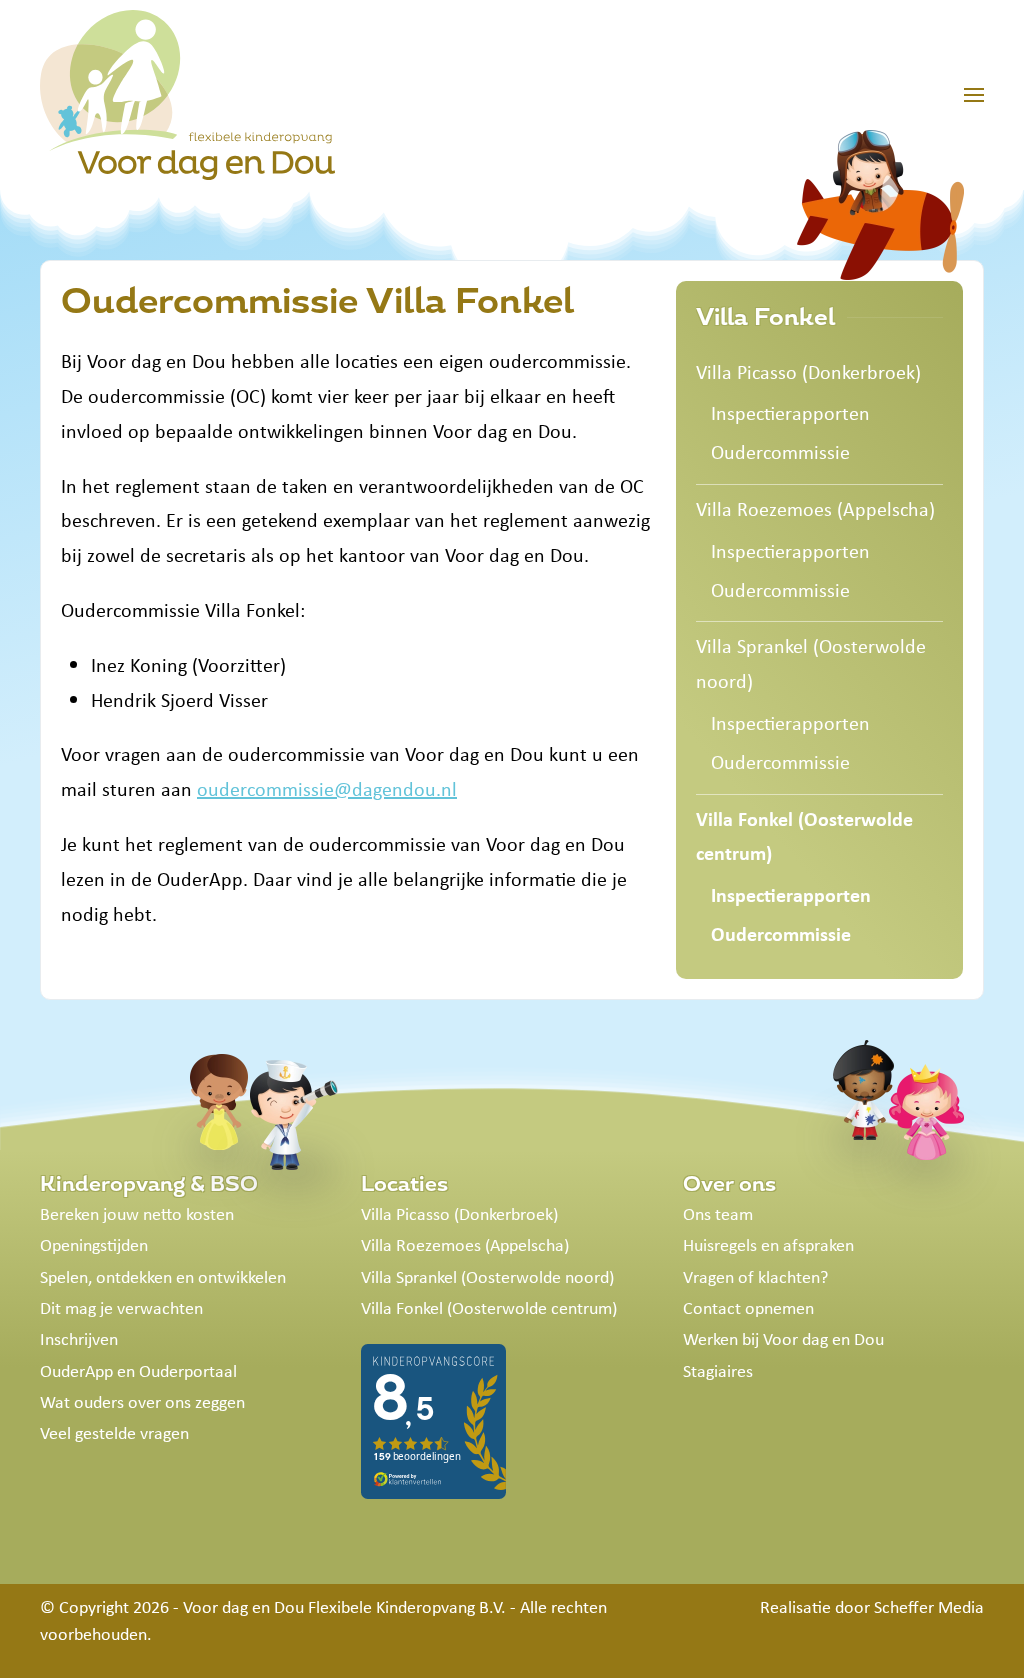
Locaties (404, 1184)
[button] (974, 95)
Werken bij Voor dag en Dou (783, 1339)
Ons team (718, 1214)
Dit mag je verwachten (121, 1308)
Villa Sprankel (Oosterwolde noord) (811, 663)
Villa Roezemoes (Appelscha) (815, 508)
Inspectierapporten (790, 412)
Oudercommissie (780, 451)
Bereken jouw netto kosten (137, 1214)
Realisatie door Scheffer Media (872, 1607)
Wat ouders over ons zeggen (142, 1402)
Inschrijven (79, 1339)
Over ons (729, 1184)
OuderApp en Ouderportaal (138, 1371)
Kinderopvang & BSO (149, 1184)
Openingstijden (94, 1245)
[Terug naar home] (187, 95)
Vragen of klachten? (755, 1277)
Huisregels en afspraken (768, 1245)
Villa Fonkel (765, 317)
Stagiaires (718, 1371)
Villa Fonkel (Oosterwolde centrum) (804, 836)
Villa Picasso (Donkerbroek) (808, 371)
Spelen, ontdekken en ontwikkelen (163, 1277)
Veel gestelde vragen (114, 1433)
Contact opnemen (748, 1308)
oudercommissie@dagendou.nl (327, 788)
